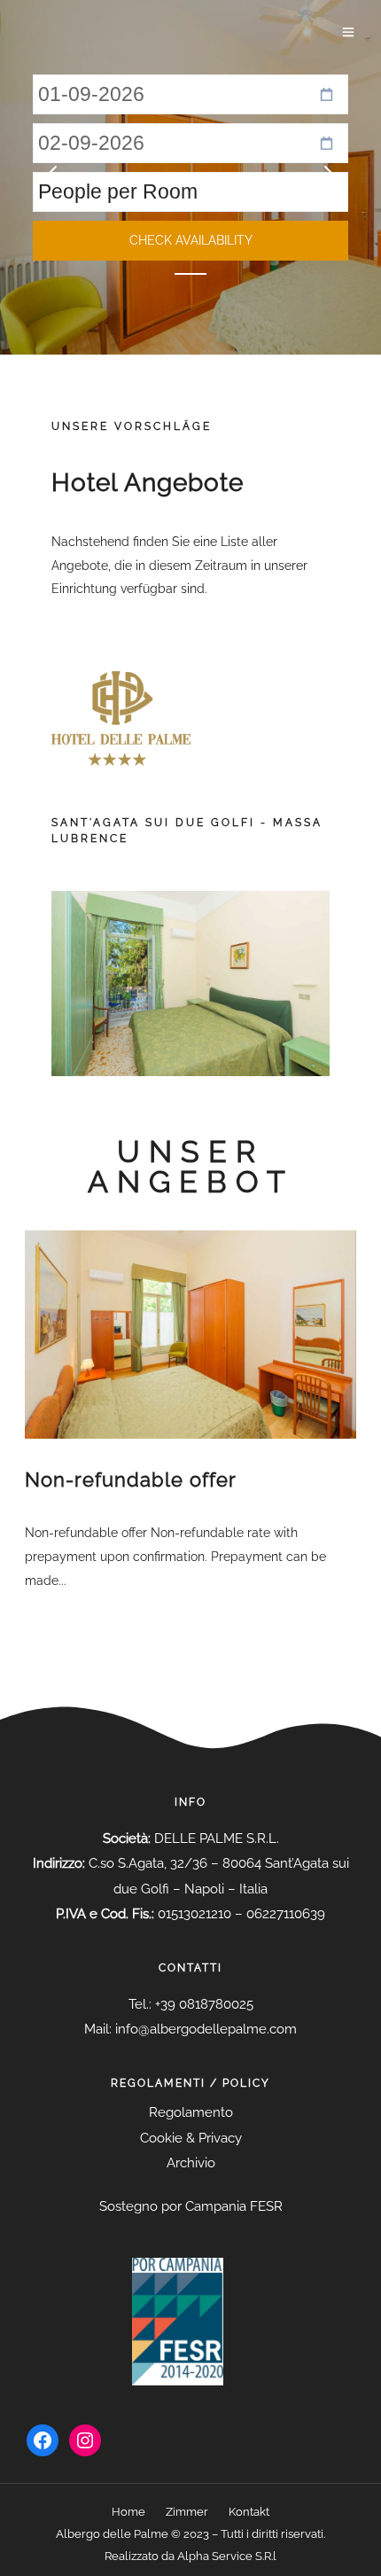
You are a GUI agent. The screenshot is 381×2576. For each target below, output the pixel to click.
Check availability (191, 240)
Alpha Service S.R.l (227, 2556)
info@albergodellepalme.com (206, 2029)
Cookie (161, 2138)
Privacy (220, 2138)
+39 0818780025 (204, 2004)
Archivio (191, 2163)
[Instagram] (85, 2440)
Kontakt (249, 2512)
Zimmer (187, 2512)
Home (128, 2512)
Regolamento (191, 2112)
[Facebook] (43, 2440)
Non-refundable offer (131, 1479)
